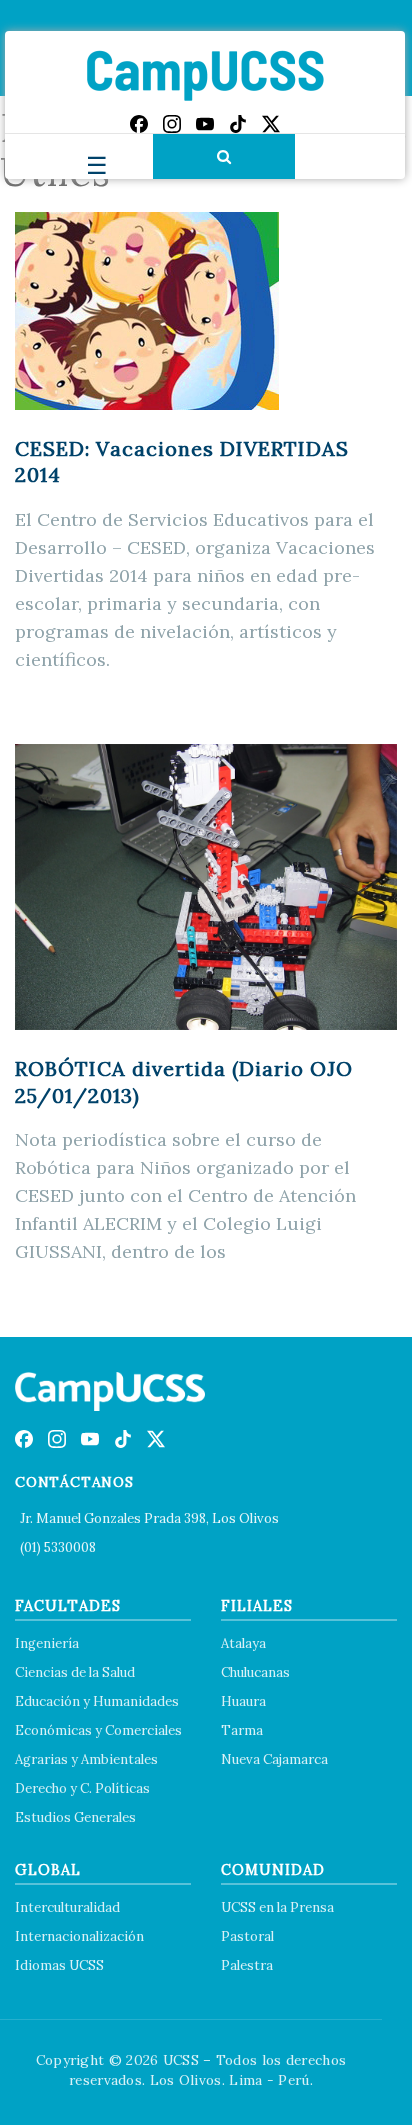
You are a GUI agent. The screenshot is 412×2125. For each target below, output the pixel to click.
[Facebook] (139, 124)
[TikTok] (238, 124)
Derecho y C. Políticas (82, 1788)
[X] (271, 124)
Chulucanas (255, 1672)
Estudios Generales (75, 1817)
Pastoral (247, 1936)
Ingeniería (47, 1643)
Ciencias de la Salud (75, 1672)
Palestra (247, 1965)
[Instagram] (172, 124)
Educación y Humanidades (97, 1701)
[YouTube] (205, 124)
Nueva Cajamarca (274, 1759)
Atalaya (243, 1643)
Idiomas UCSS (59, 1965)
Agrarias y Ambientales (86, 1759)
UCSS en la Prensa (277, 1907)
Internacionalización (79, 1936)
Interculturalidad (67, 1907)
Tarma (242, 1730)
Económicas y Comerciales (98, 1730)
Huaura (243, 1701)
